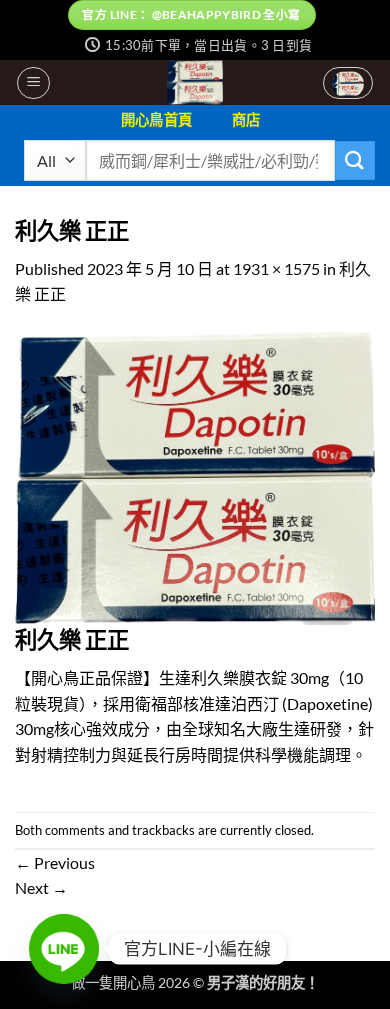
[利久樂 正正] (195, 475)
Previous (55, 862)
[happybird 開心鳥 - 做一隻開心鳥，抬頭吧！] (195, 82)
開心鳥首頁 (156, 119)
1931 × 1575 (276, 268)
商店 (246, 119)
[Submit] (355, 160)
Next (41, 887)
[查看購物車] (348, 83)
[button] (33, 83)
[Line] (64, 949)
